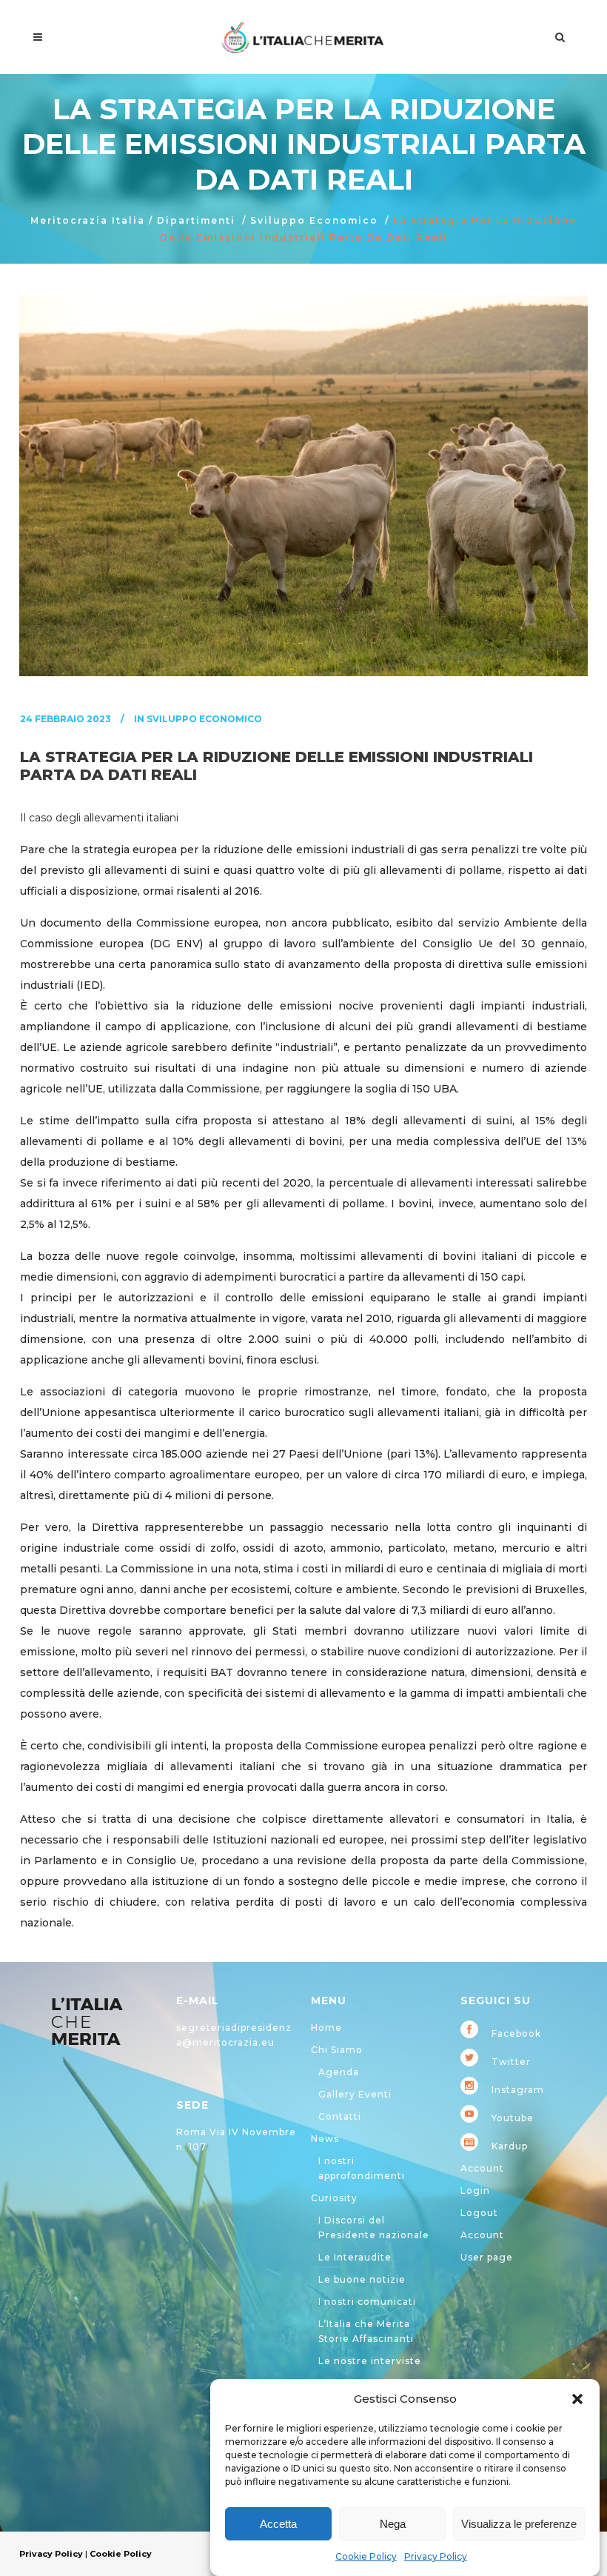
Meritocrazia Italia (88, 220)
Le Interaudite (355, 2257)
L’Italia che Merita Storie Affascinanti (366, 2331)
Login (475, 2190)
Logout (479, 2213)
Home (326, 2028)
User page (487, 2257)
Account (482, 2168)
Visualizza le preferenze (519, 2524)
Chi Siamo (337, 2050)
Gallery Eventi (355, 2094)
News (325, 2139)
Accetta (278, 2524)
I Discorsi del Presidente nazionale (374, 2228)
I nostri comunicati (367, 2302)
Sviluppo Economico (314, 220)
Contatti (340, 2116)
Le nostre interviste (370, 2361)
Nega (393, 2524)
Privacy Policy (436, 2556)
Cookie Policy (366, 2556)
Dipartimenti (196, 220)
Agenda (339, 2072)
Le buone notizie (362, 2279)
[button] (577, 2399)
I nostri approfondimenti (362, 2168)
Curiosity (334, 2198)
